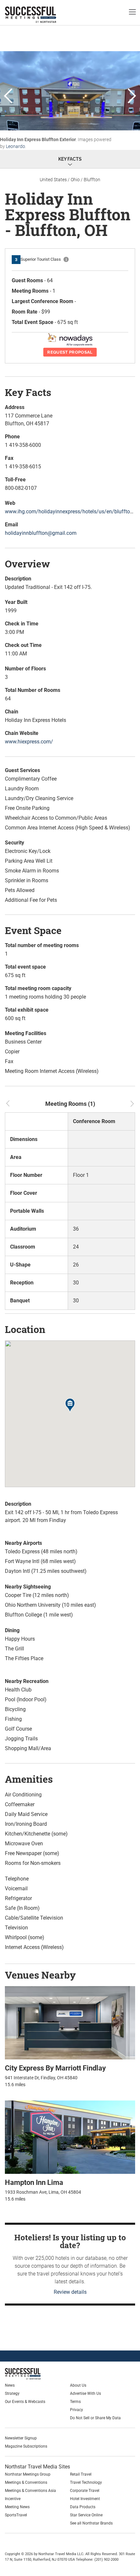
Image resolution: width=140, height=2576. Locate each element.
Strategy (12, 2393)
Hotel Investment (85, 2499)
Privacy (77, 2410)
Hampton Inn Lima (34, 2182)
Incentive (13, 2499)
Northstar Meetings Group (28, 2474)
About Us (78, 2385)
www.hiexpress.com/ (29, 742)
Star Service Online (86, 2515)
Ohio (75, 180)
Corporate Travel (85, 2491)
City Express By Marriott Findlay (55, 2068)
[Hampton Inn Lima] (70, 2137)
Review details (70, 2292)
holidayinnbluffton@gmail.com (41, 533)
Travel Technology (86, 2482)
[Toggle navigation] (132, 12)
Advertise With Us (85, 2393)
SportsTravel (16, 2515)
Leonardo (15, 146)
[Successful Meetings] (38, 2374)
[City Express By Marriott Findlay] (70, 2022)
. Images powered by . (56, 143)
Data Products (83, 2507)
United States (53, 180)
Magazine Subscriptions (26, 2446)
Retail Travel (81, 2474)
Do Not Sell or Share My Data (95, 2418)
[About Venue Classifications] (66, 259)
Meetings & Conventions (26, 2482)
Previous (8, 96)
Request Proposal (70, 352)
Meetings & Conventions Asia (30, 2491)
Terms (75, 2402)
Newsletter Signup (21, 2438)
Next (132, 96)
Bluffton (92, 180)
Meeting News (17, 2507)
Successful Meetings (41, 15)
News (10, 2385)
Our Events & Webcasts (25, 2402)
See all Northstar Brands (91, 2523)
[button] (70, 1406)
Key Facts (70, 159)
